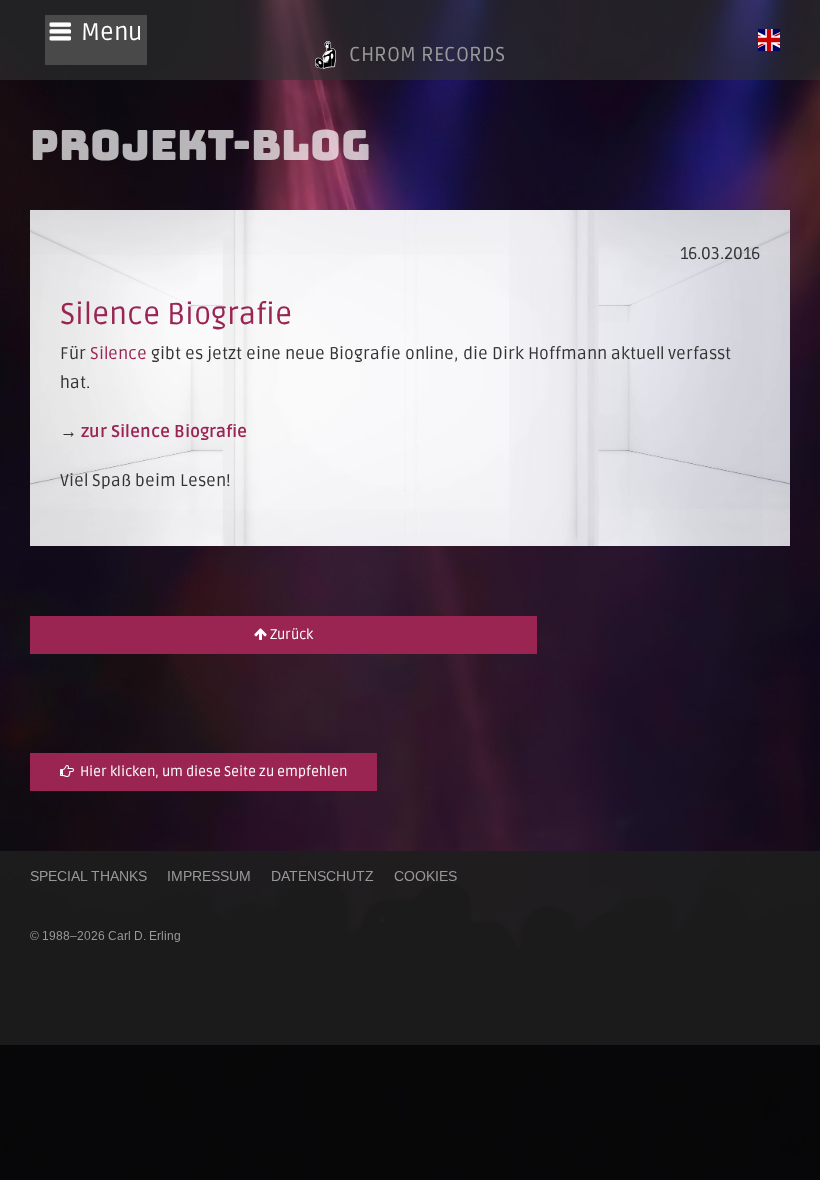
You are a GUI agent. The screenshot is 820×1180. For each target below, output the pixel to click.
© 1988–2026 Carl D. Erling (105, 936)
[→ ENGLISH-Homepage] (769, 40)
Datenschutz (322, 876)
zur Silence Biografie (164, 431)
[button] (96, 40)
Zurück (290, 634)
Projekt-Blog (200, 145)
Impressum (209, 876)
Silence (118, 353)
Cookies (425, 876)
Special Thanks (88, 876)
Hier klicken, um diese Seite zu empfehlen (210, 771)
